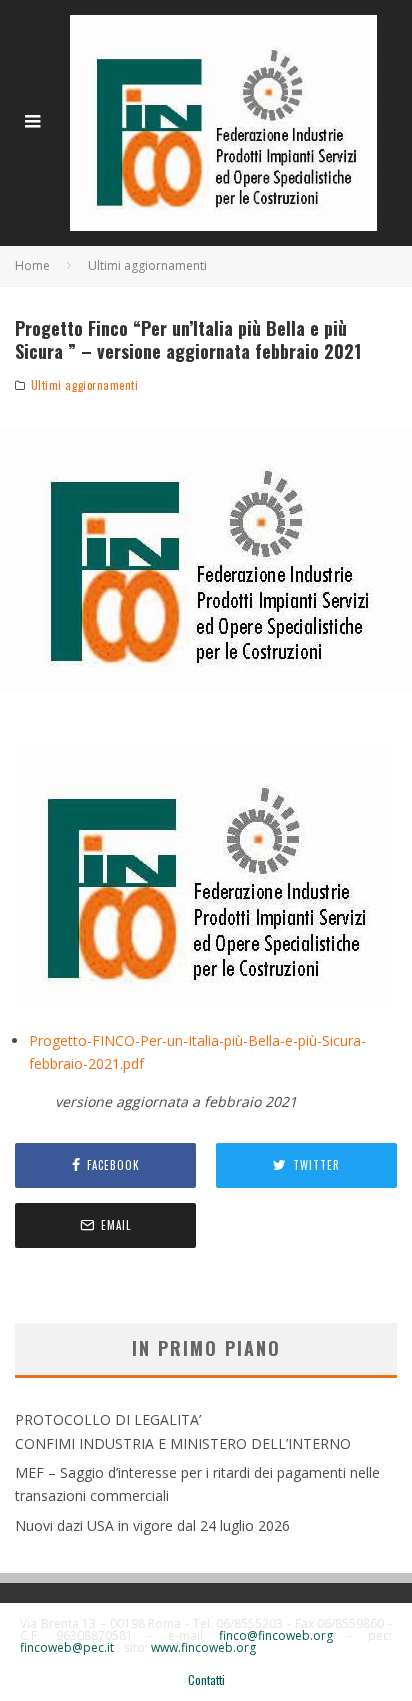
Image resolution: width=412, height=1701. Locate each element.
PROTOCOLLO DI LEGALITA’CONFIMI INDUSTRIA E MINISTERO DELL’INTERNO (183, 1431)
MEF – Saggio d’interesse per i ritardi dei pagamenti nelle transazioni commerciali (197, 1484)
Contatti (206, 1680)
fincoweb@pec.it (67, 1647)
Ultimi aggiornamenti (85, 385)
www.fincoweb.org (203, 1647)
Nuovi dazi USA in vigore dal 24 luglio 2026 (152, 1525)
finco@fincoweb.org (276, 1635)
